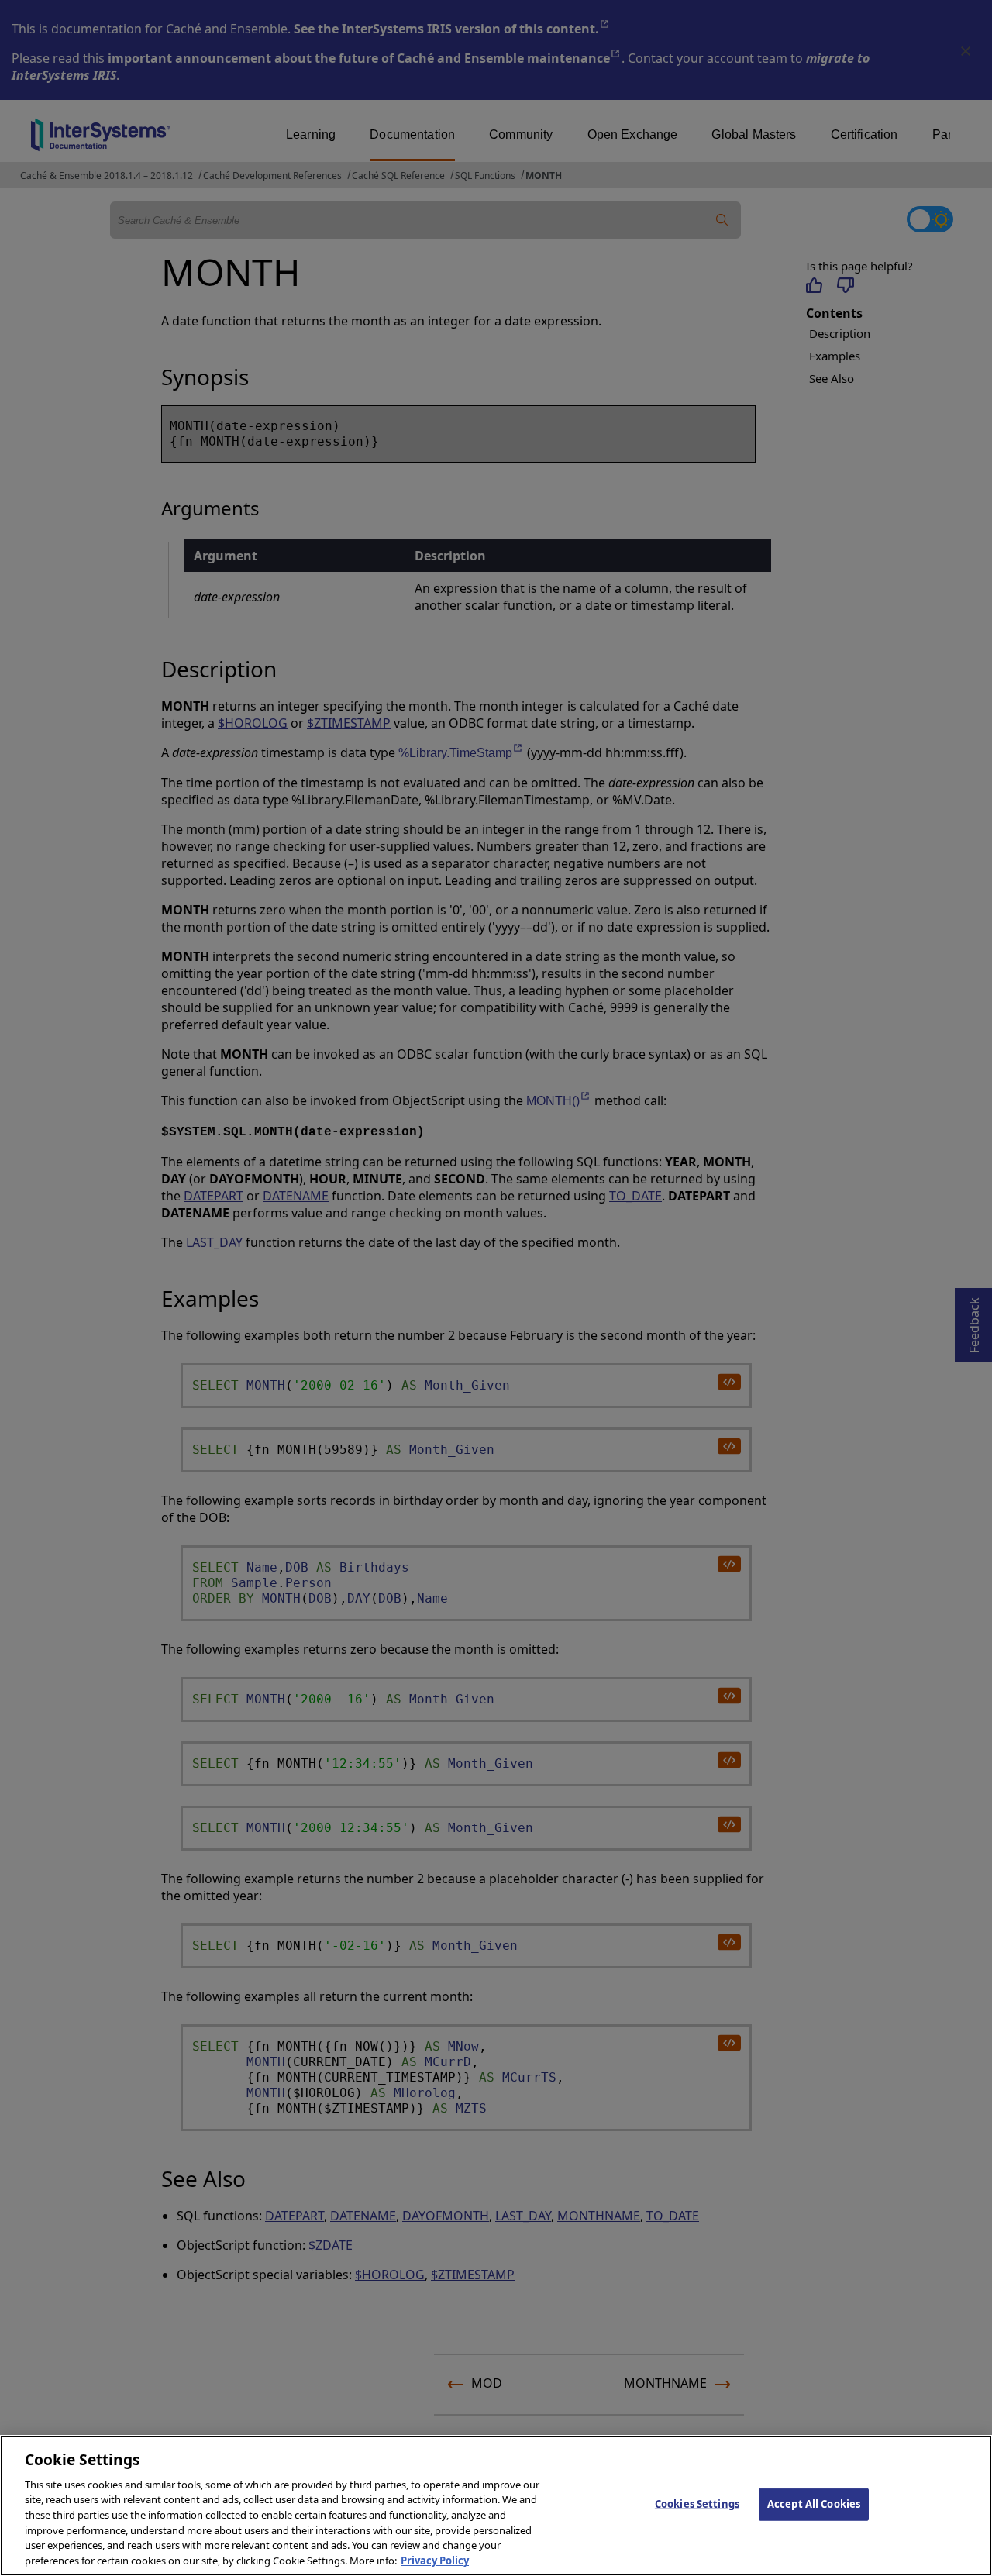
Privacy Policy (435, 2560)
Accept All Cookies (814, 2504)
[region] (496, 2505)
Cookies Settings (697, 2504)
